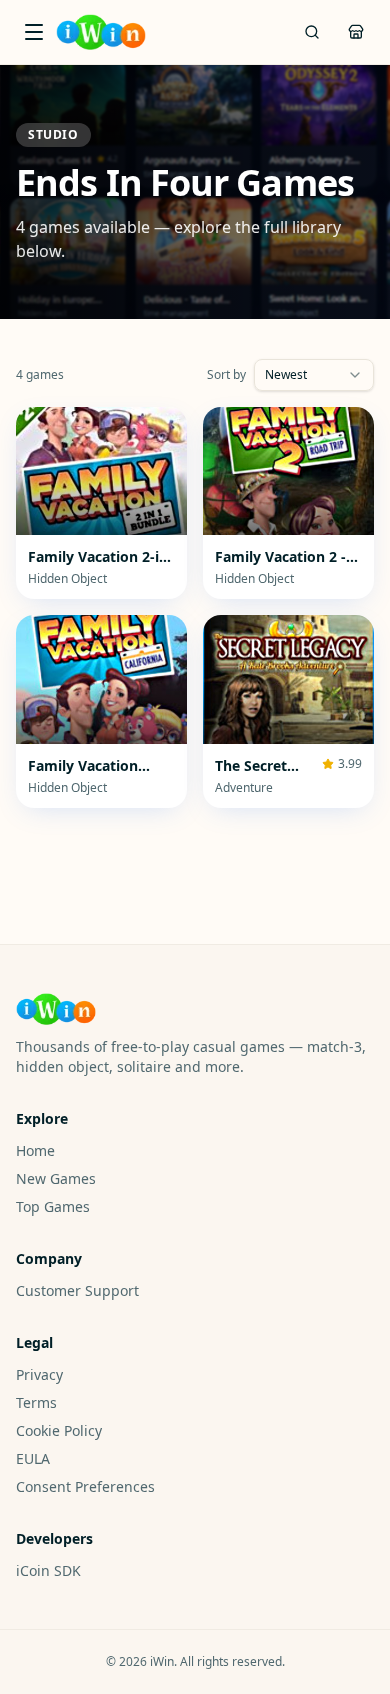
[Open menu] (34, 32)
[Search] (312, 32)
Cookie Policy (59, 1430)
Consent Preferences (85, 1486)
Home (35, 1150)
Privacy (39, 1374)
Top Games (53, 1206)
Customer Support (77, 1290)
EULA (33, 1458)
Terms (36, 1402)
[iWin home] (101, 32)
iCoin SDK (48, 1570)
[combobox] (314, 375)
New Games (56, 1178)
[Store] (356, 32)
